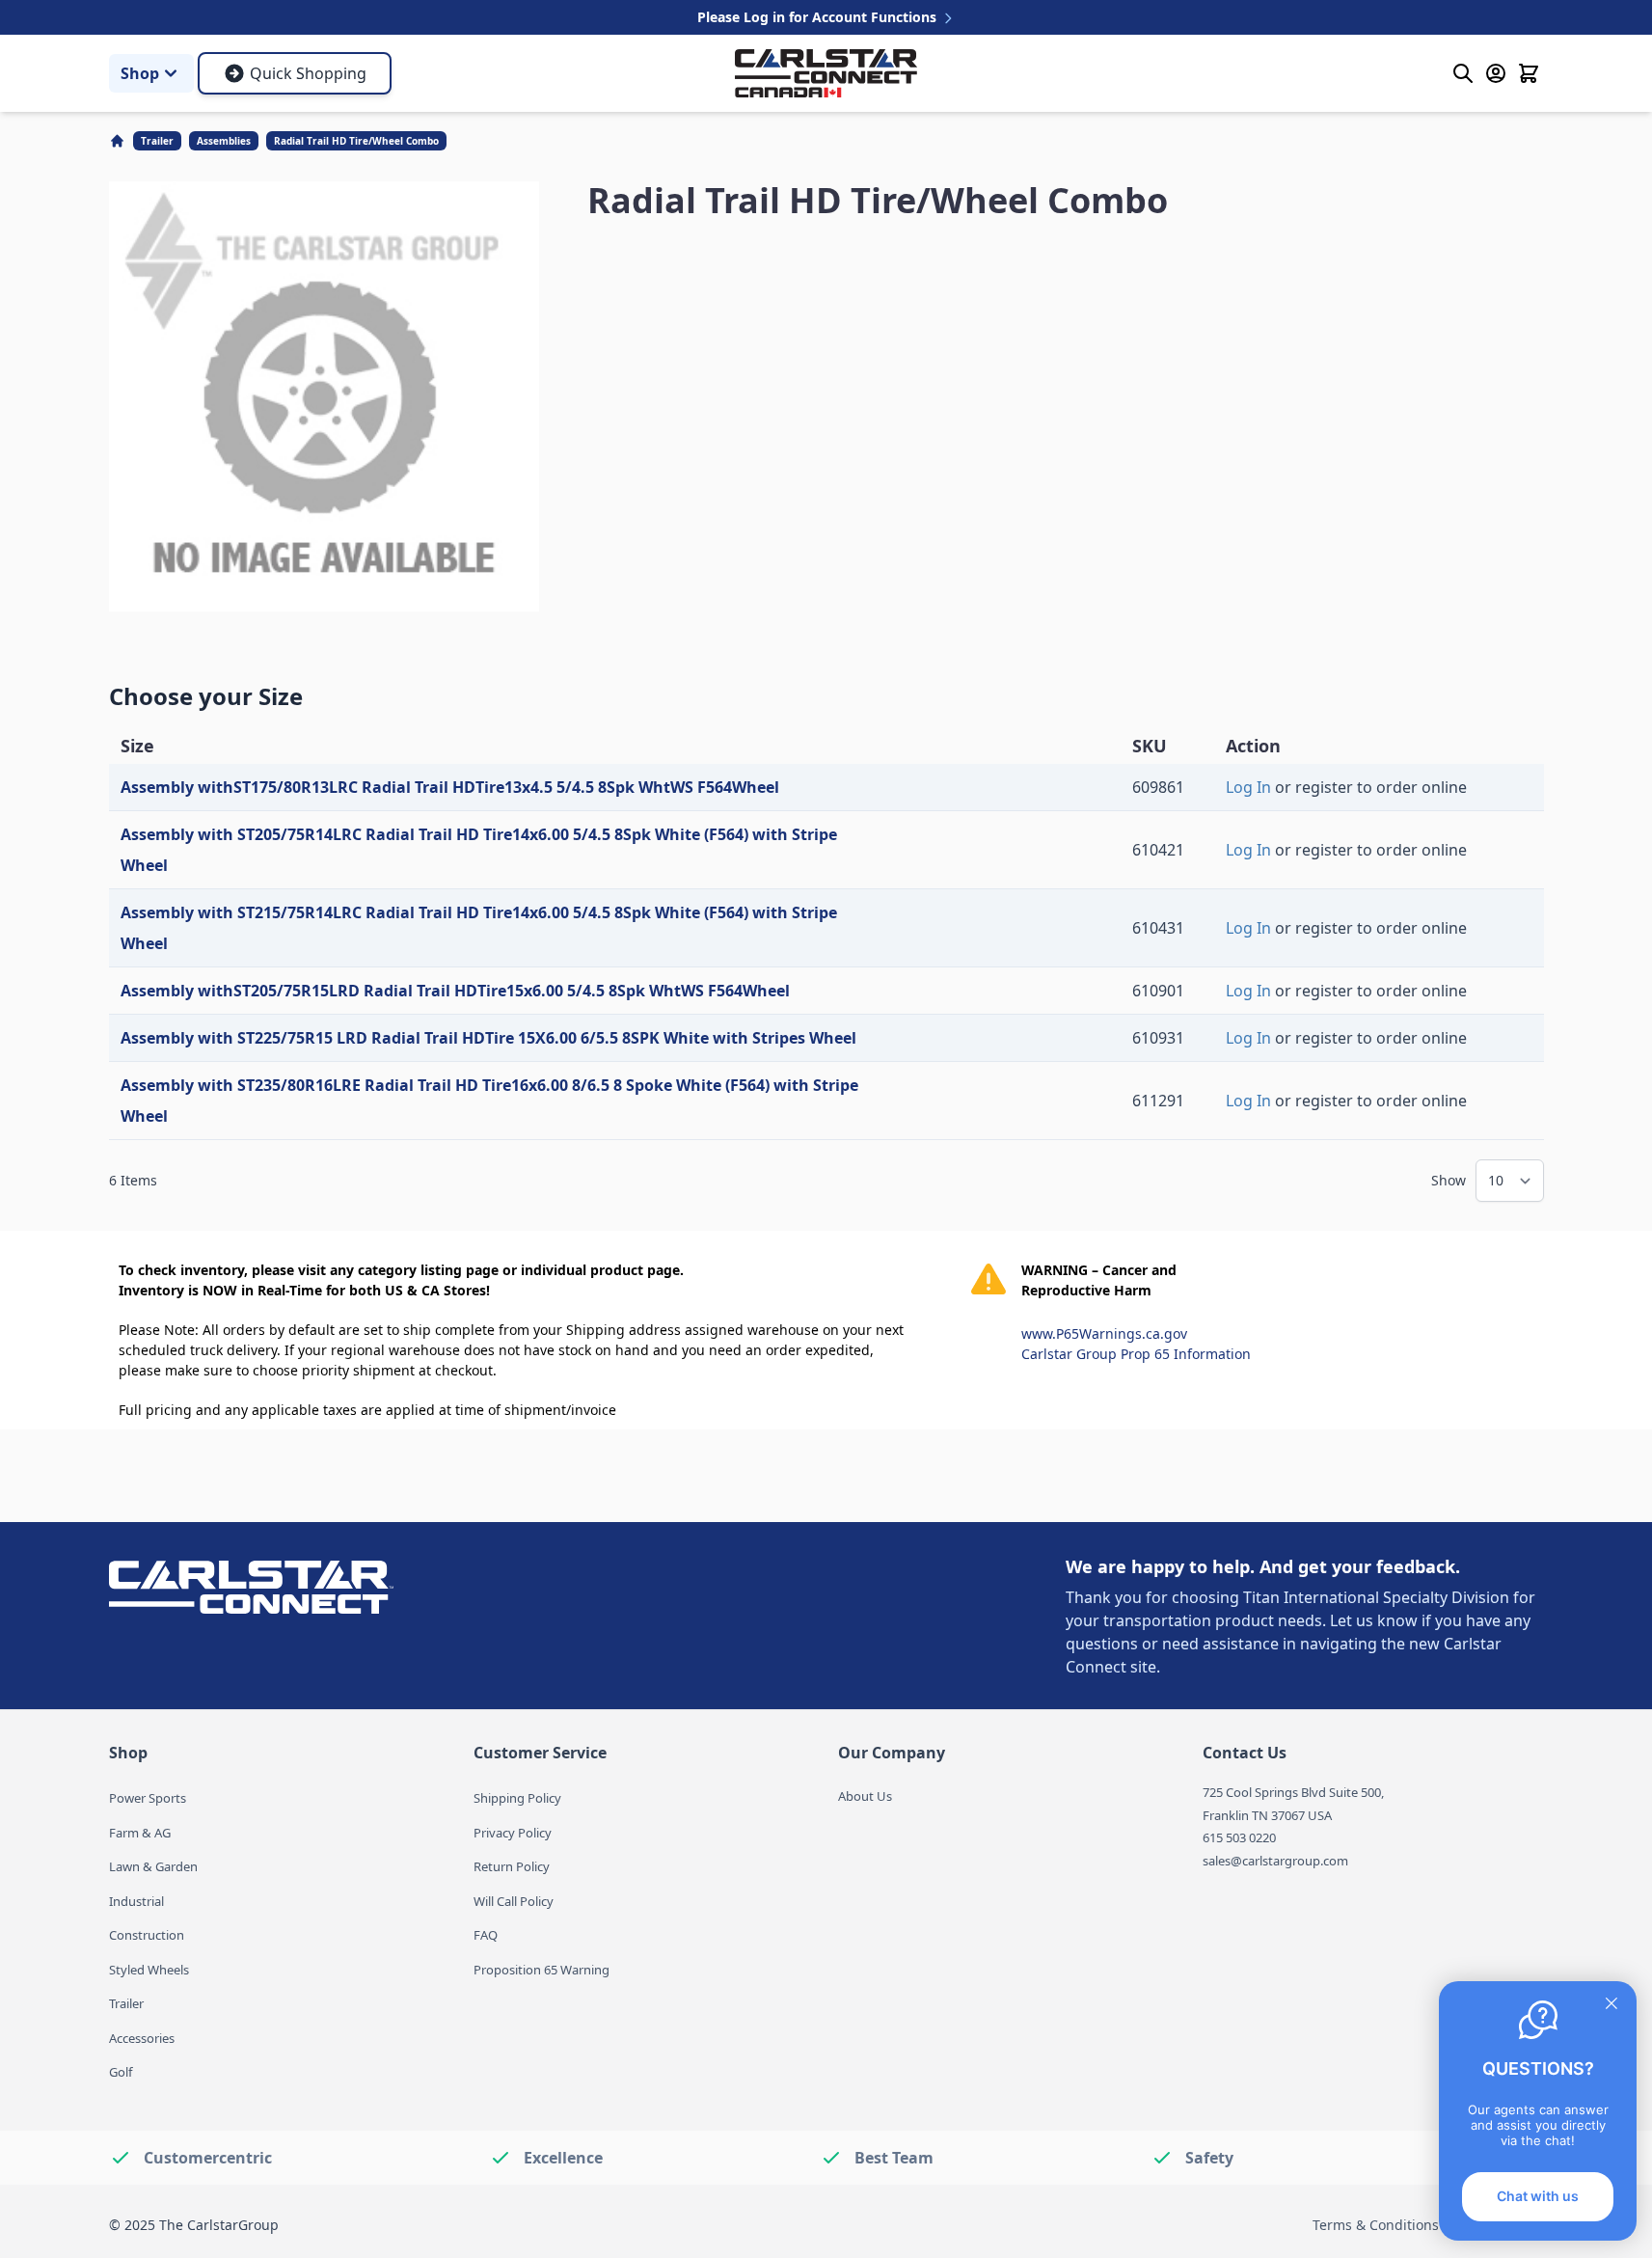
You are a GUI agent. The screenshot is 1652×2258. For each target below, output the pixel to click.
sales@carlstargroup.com (1275, 1861)
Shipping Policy (517, 1798)
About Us (865, 1796)
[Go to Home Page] (119, 141)
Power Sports (148, 1798)
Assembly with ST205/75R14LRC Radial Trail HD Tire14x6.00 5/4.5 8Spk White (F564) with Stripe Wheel (479, 850)
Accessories (142, 2038)
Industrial (136, 1901)
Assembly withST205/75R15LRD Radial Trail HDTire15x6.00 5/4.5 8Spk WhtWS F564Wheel (455, 991)
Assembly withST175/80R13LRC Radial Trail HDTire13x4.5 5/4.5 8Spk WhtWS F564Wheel (450, 787)
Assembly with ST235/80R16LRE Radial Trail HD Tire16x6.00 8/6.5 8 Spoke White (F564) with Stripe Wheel (489, 1101)
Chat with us (1538, 2196)
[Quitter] (1611, 2003)
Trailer (157, 141)
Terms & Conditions (1376, 2225)
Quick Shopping (308, 73)
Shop (140, 73)
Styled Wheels (149, 1970)
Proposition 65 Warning (542, 1970)
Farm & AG (140, 1833)
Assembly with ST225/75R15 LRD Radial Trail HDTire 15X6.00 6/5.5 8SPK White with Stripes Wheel (488, 1038)
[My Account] (1496, 73)
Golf (121, 2072)
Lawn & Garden (153, 1866)
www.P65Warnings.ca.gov (1104, 1333)
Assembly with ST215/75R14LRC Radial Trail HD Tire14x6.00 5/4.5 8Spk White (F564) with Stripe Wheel (479, 928)
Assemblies (224, 141)
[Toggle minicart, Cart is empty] (1529, 73)
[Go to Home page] (826, 74)
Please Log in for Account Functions (819, 17)
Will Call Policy (514, 1901)
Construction (147, 1935)
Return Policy (512, 1866)
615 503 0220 (1239, 1837)
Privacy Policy (513, 1833)
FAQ (486, 1935)
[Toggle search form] (1463, 73)
